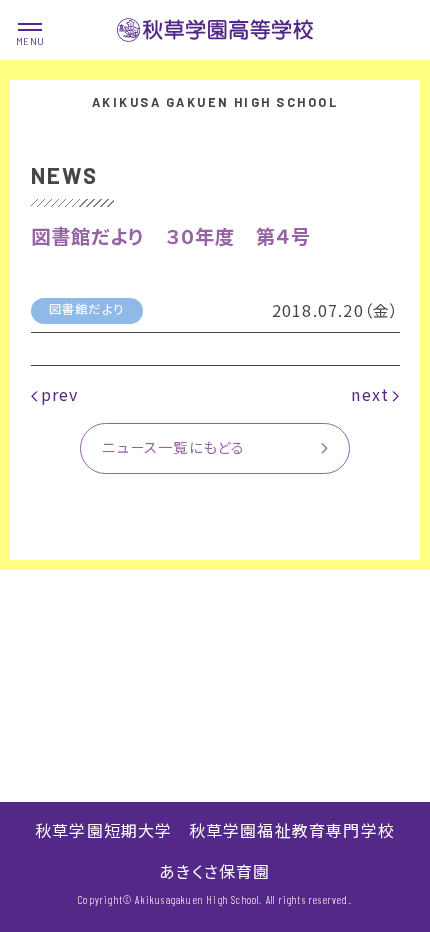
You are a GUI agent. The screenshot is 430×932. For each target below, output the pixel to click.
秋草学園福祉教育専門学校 (292, 830)
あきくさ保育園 (214, 871)
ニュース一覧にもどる (173, 447)
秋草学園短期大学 (104, 830)
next (370, 394)
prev (60, 394)
